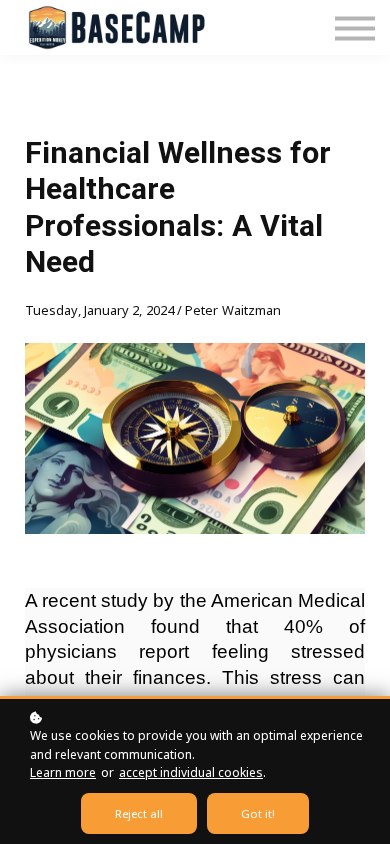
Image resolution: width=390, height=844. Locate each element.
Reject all (139, 813)
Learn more (63, 772)
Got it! (258, 813)
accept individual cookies (191, 772)
